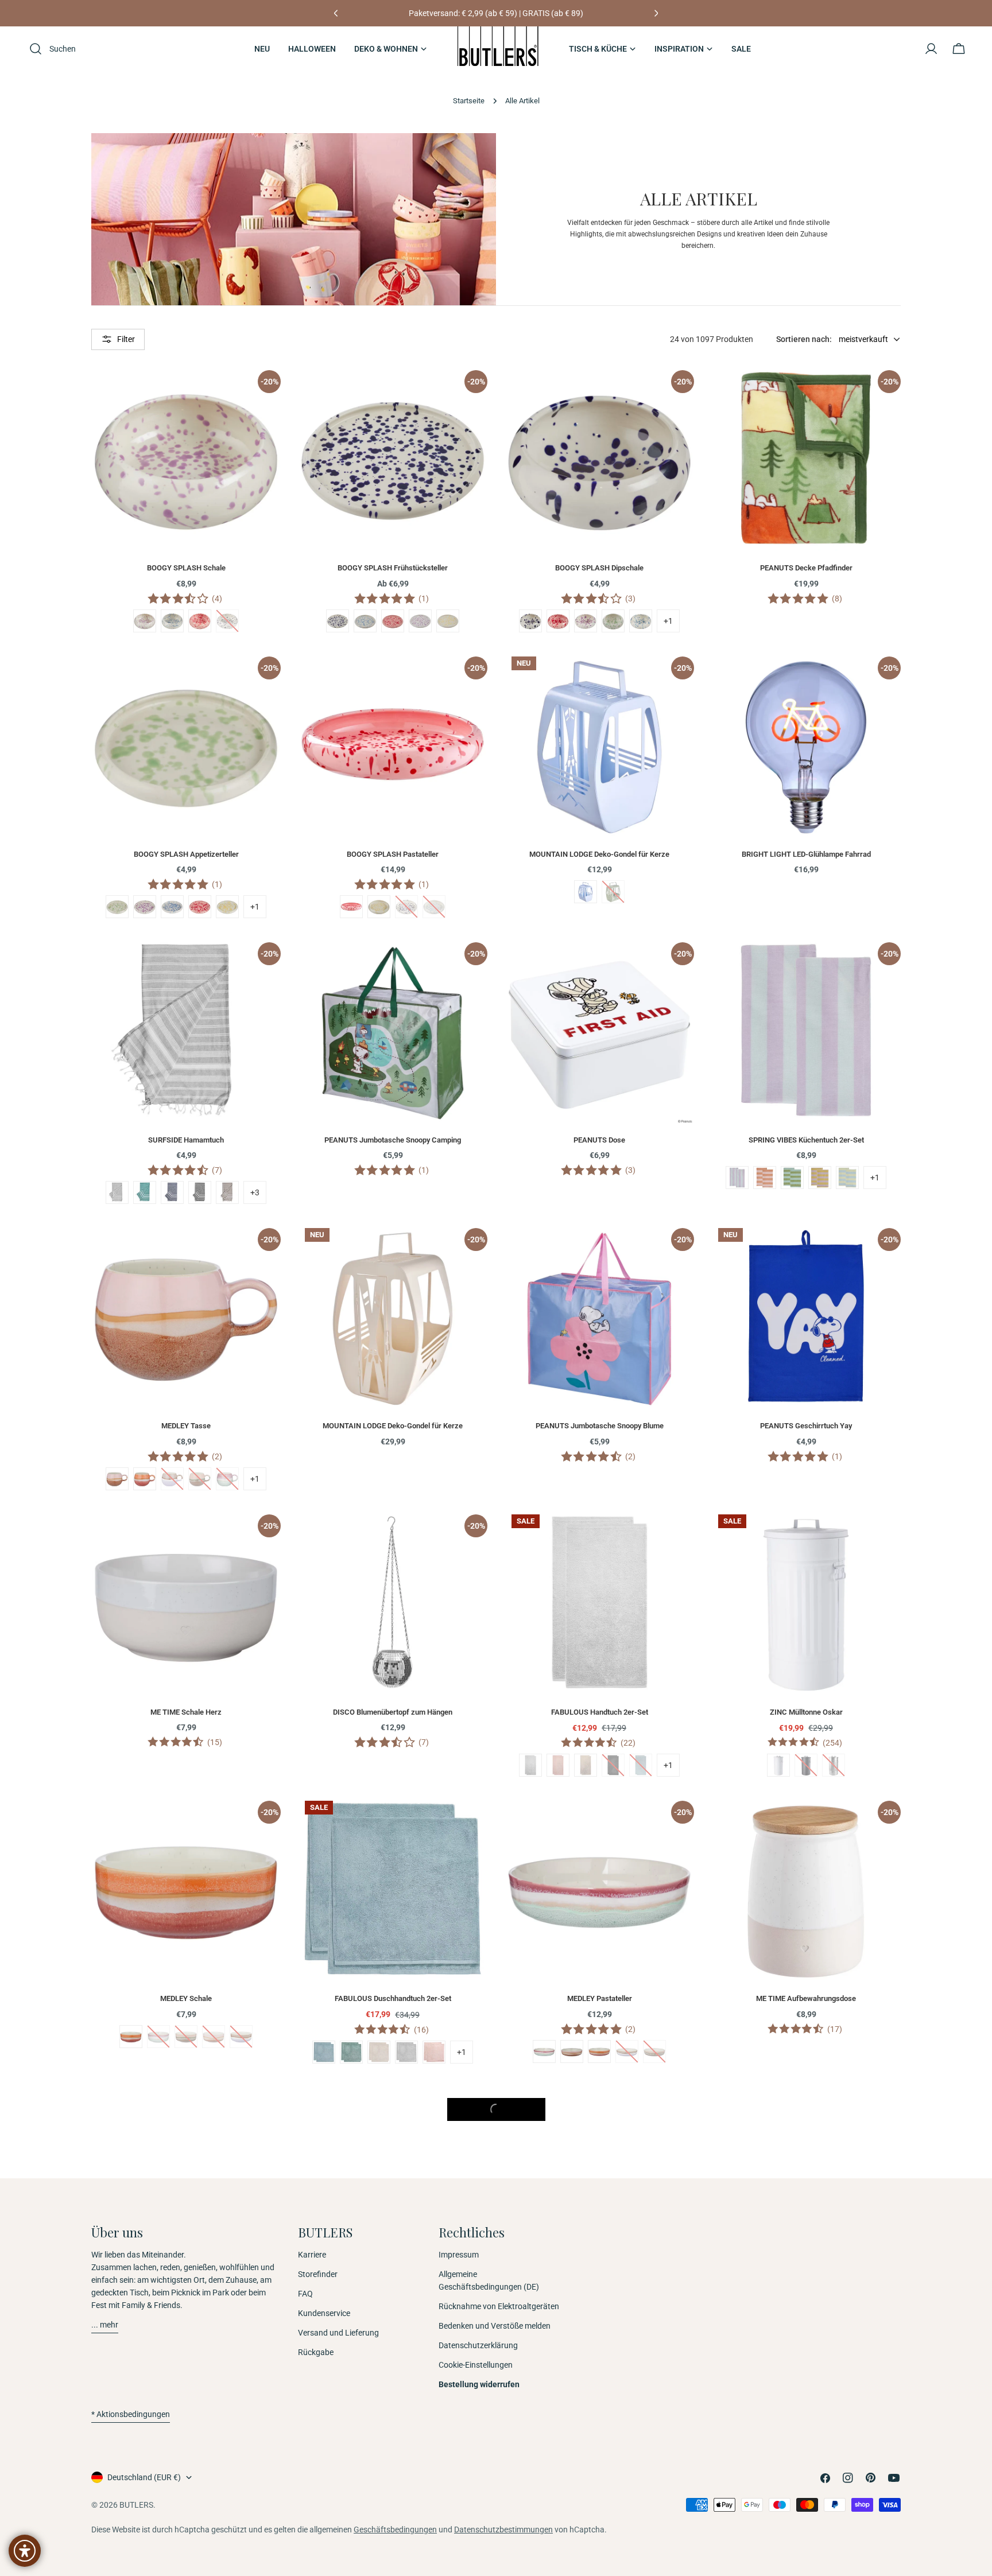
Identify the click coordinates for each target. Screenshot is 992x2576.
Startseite (469, 101)
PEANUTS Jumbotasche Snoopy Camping (393, 1140)
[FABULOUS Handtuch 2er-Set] (599, 1602)
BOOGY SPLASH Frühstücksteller (393, 568)
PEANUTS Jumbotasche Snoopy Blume (600, 1426)
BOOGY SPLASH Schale (186, 568)
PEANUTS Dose (599, 1140)
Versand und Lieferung (338, 2333)
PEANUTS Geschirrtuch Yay (806, 1426)
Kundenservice (324, 2313)
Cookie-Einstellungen (476, 2365)
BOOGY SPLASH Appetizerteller (186, 854)
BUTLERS (136, 2505)
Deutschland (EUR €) (144, 2477)
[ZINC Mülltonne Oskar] (806, 1602)
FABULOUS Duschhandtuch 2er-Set (393, 1998)
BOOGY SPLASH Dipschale (599, 568)
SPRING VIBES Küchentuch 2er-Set (806, 1140)
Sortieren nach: (804, 339)
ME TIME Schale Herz (186, 1712)
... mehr (105, 2325)
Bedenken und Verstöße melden (495, 2326)
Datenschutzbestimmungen (503, 2530)
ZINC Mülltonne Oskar (806, 1712)
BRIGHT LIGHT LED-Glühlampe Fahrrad (806, 854)
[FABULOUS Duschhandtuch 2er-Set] (393, 1889)
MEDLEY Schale (186, 1998)
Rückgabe (316, 2352)
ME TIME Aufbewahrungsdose (806, 1998)
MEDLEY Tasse (186, 1426)
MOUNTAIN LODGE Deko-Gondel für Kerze (599, 854)
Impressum (459, 2255)
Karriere (312, 2255)
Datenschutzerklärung (478, 2345)
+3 (255, 1192)
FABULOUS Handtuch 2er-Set (600, 1712)
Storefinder (318, 2274)
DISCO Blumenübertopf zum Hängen (393, 1712)
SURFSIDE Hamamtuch (186, 1140)
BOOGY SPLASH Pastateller (393, 854)
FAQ (305, 2294)
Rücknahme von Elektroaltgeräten (499, 2306)
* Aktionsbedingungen (131, 2414)
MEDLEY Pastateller (600, 1998)
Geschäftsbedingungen (395, 2530)
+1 (668, 621)
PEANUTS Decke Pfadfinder (806, 568)
